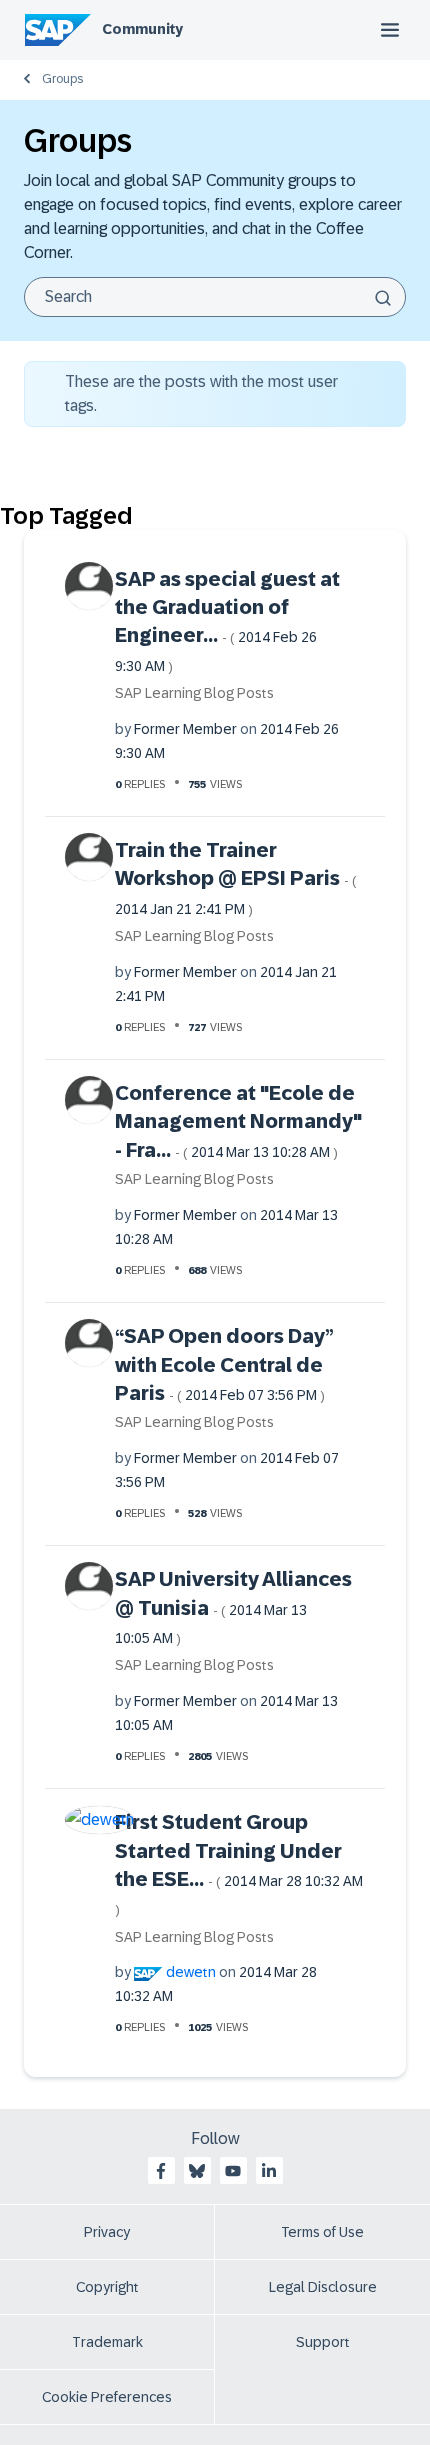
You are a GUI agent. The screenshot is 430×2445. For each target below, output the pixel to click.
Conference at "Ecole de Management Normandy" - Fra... (238, 1121)
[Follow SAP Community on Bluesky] (197, 2171)
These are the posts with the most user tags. (201, 393)
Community (142, 29)
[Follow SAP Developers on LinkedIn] (269, 2171)
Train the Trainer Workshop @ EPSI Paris (236, 878)
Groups (62, 79)
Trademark (107, 2342)
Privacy (107, 2232)
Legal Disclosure (323, 2287)
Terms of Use (322, 2232)
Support (323, 2342)
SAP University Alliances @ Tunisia (233, 1607)
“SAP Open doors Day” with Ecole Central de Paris (224, 1364)
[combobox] (215, 297)
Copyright (107, 2287)
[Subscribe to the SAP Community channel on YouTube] (233, 2171)
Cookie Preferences (107, 2397)
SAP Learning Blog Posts (194, 693)
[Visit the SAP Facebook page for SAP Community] (161, 2171)
